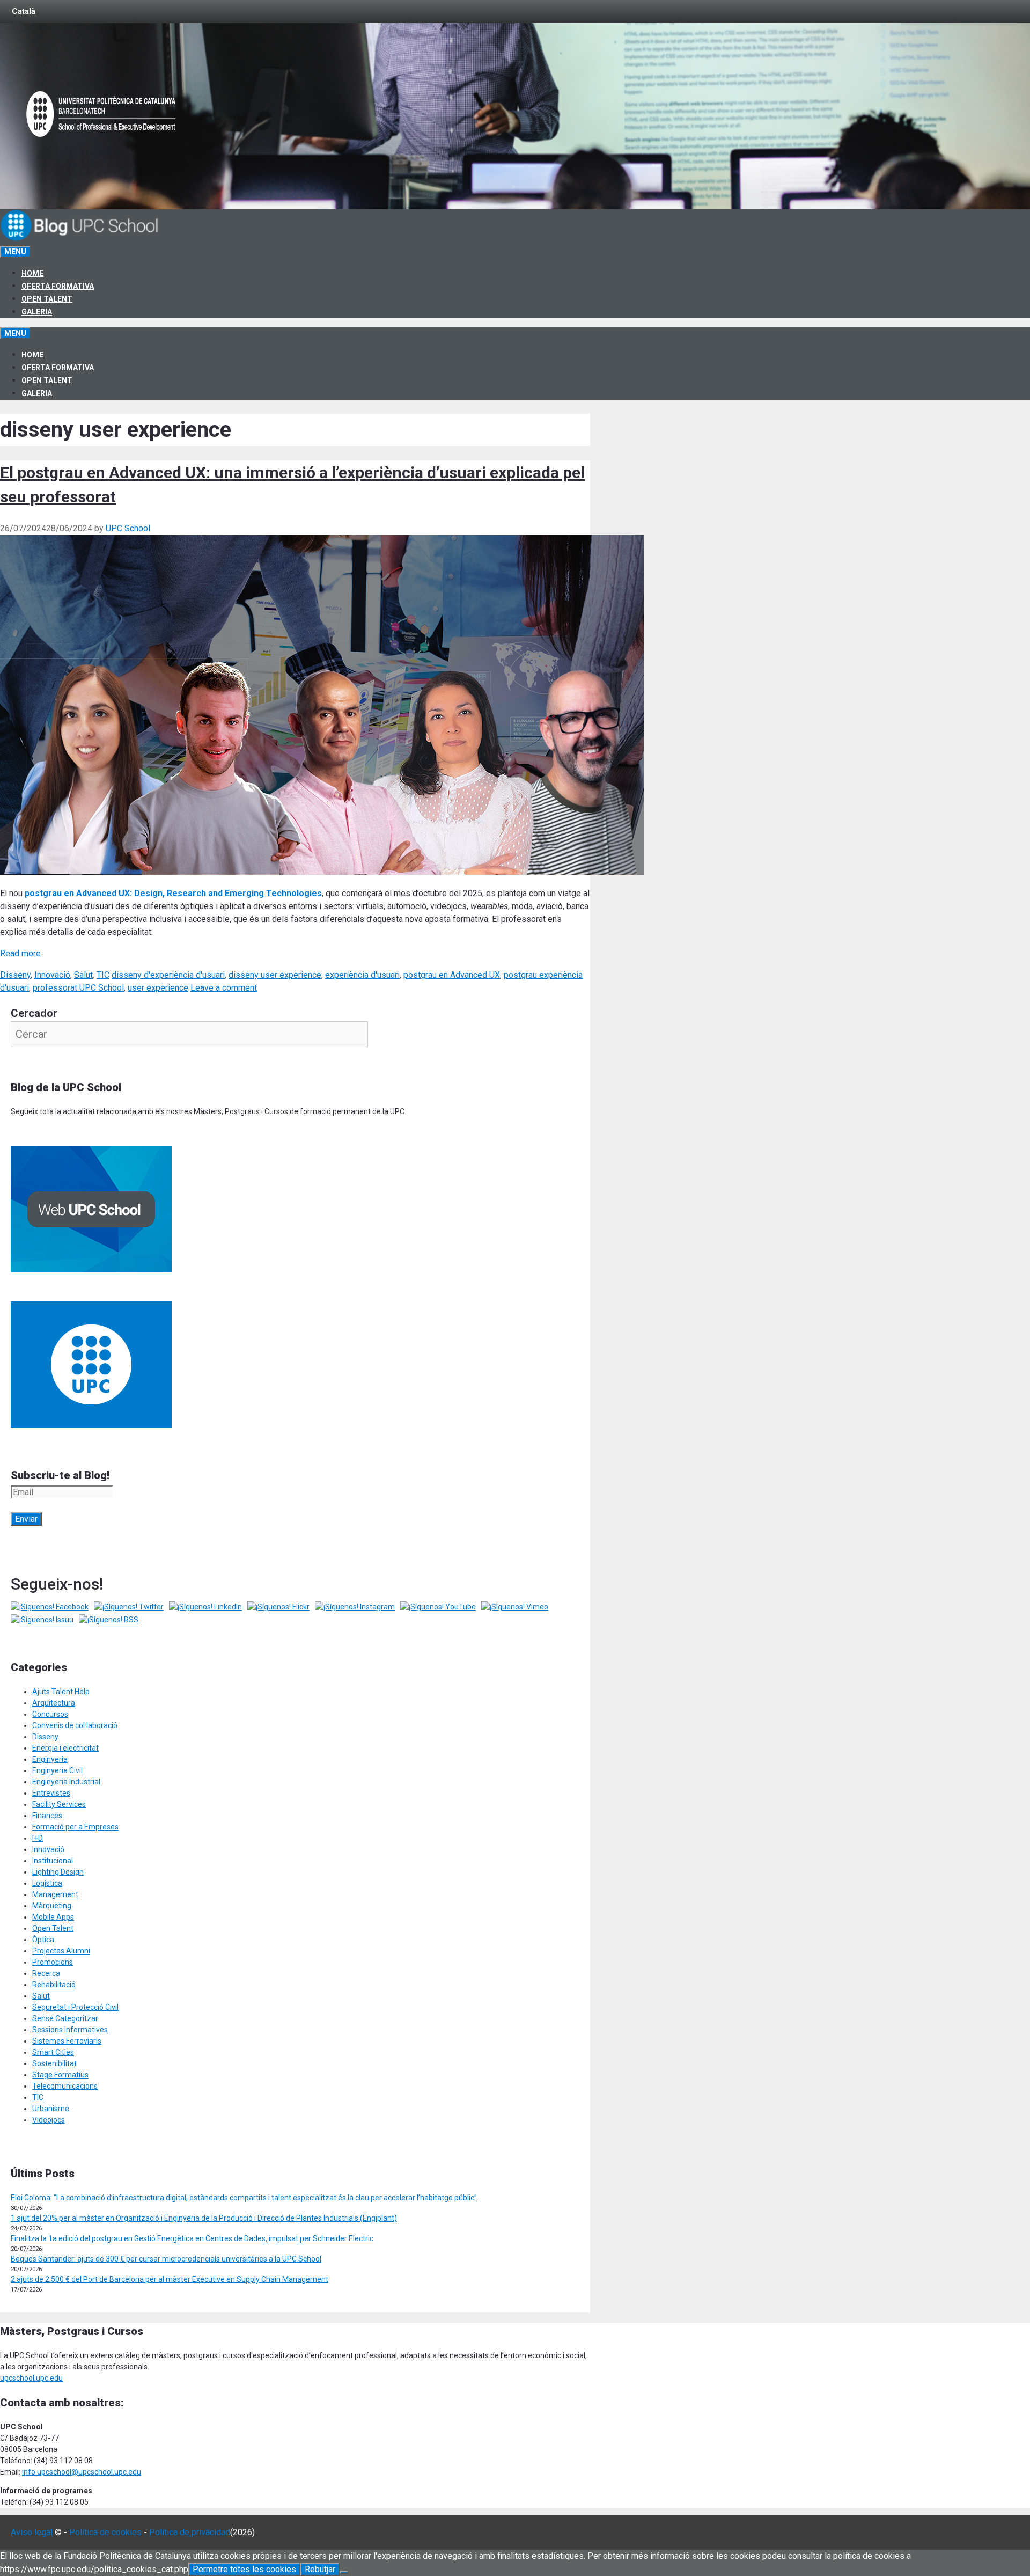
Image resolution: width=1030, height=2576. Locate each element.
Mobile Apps (53, 1917)
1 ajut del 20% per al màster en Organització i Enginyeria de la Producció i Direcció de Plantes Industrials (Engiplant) (204, 2218)
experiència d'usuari (362, 975)
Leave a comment (224, 988)
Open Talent (47, 299)
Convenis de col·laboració (75, 1725)
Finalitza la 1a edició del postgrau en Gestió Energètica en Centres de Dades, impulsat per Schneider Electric (192, 2238)
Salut (83, 975)
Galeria (37, 312)
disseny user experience (275, 975)
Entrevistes (51, 1793)
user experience (158, 988)
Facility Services (59, 1804)
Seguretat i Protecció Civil (75, 2007)
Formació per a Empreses (75, 1827)
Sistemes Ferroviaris (67, 2041)
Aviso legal (32, 2532)
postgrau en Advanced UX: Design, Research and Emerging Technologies (173, 893)
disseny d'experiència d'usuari (168, 975)
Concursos (50, 1714)
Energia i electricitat (65, 1748)
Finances (47, 1816)
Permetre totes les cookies (244, 2569)
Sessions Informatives (70, 2030)
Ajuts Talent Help (61, 1692)
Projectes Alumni (61, 1951)
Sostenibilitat (54, 2063)
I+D (38, 1838)
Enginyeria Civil (57, 1770)
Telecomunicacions (65, 2086)
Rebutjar (320, 2569)
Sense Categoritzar (65, 2018)
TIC (103, 975)
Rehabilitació (54, 1985)
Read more (20, 953)
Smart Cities (53, 2052)
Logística (47, 1883)
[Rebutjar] (344, 2572)
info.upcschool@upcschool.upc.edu (82, 2472)
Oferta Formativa (58, 286)
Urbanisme (51, 2109)
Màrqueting (52, 1906)
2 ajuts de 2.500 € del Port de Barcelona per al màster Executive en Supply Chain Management (170, 2279)
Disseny (15, 975)
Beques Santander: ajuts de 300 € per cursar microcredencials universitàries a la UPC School (166, 2259)
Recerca (46, 1973)
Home (32, 273)
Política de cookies (105, 2532)
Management (55, 1894)
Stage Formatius (60, 2075)
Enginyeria (50, 1759)
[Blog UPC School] (80, 239)
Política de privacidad (190, 2532)
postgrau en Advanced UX (452, 975)
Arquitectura (54, 1703)
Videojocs (49, 2120)
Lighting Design (58, 1872)
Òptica (43, 1940)
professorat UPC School (78, 988)
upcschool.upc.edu (31, 2378)
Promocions (53, 1962)
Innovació (52, 975)
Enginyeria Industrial (66, 1782)
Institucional (53, 1861)
